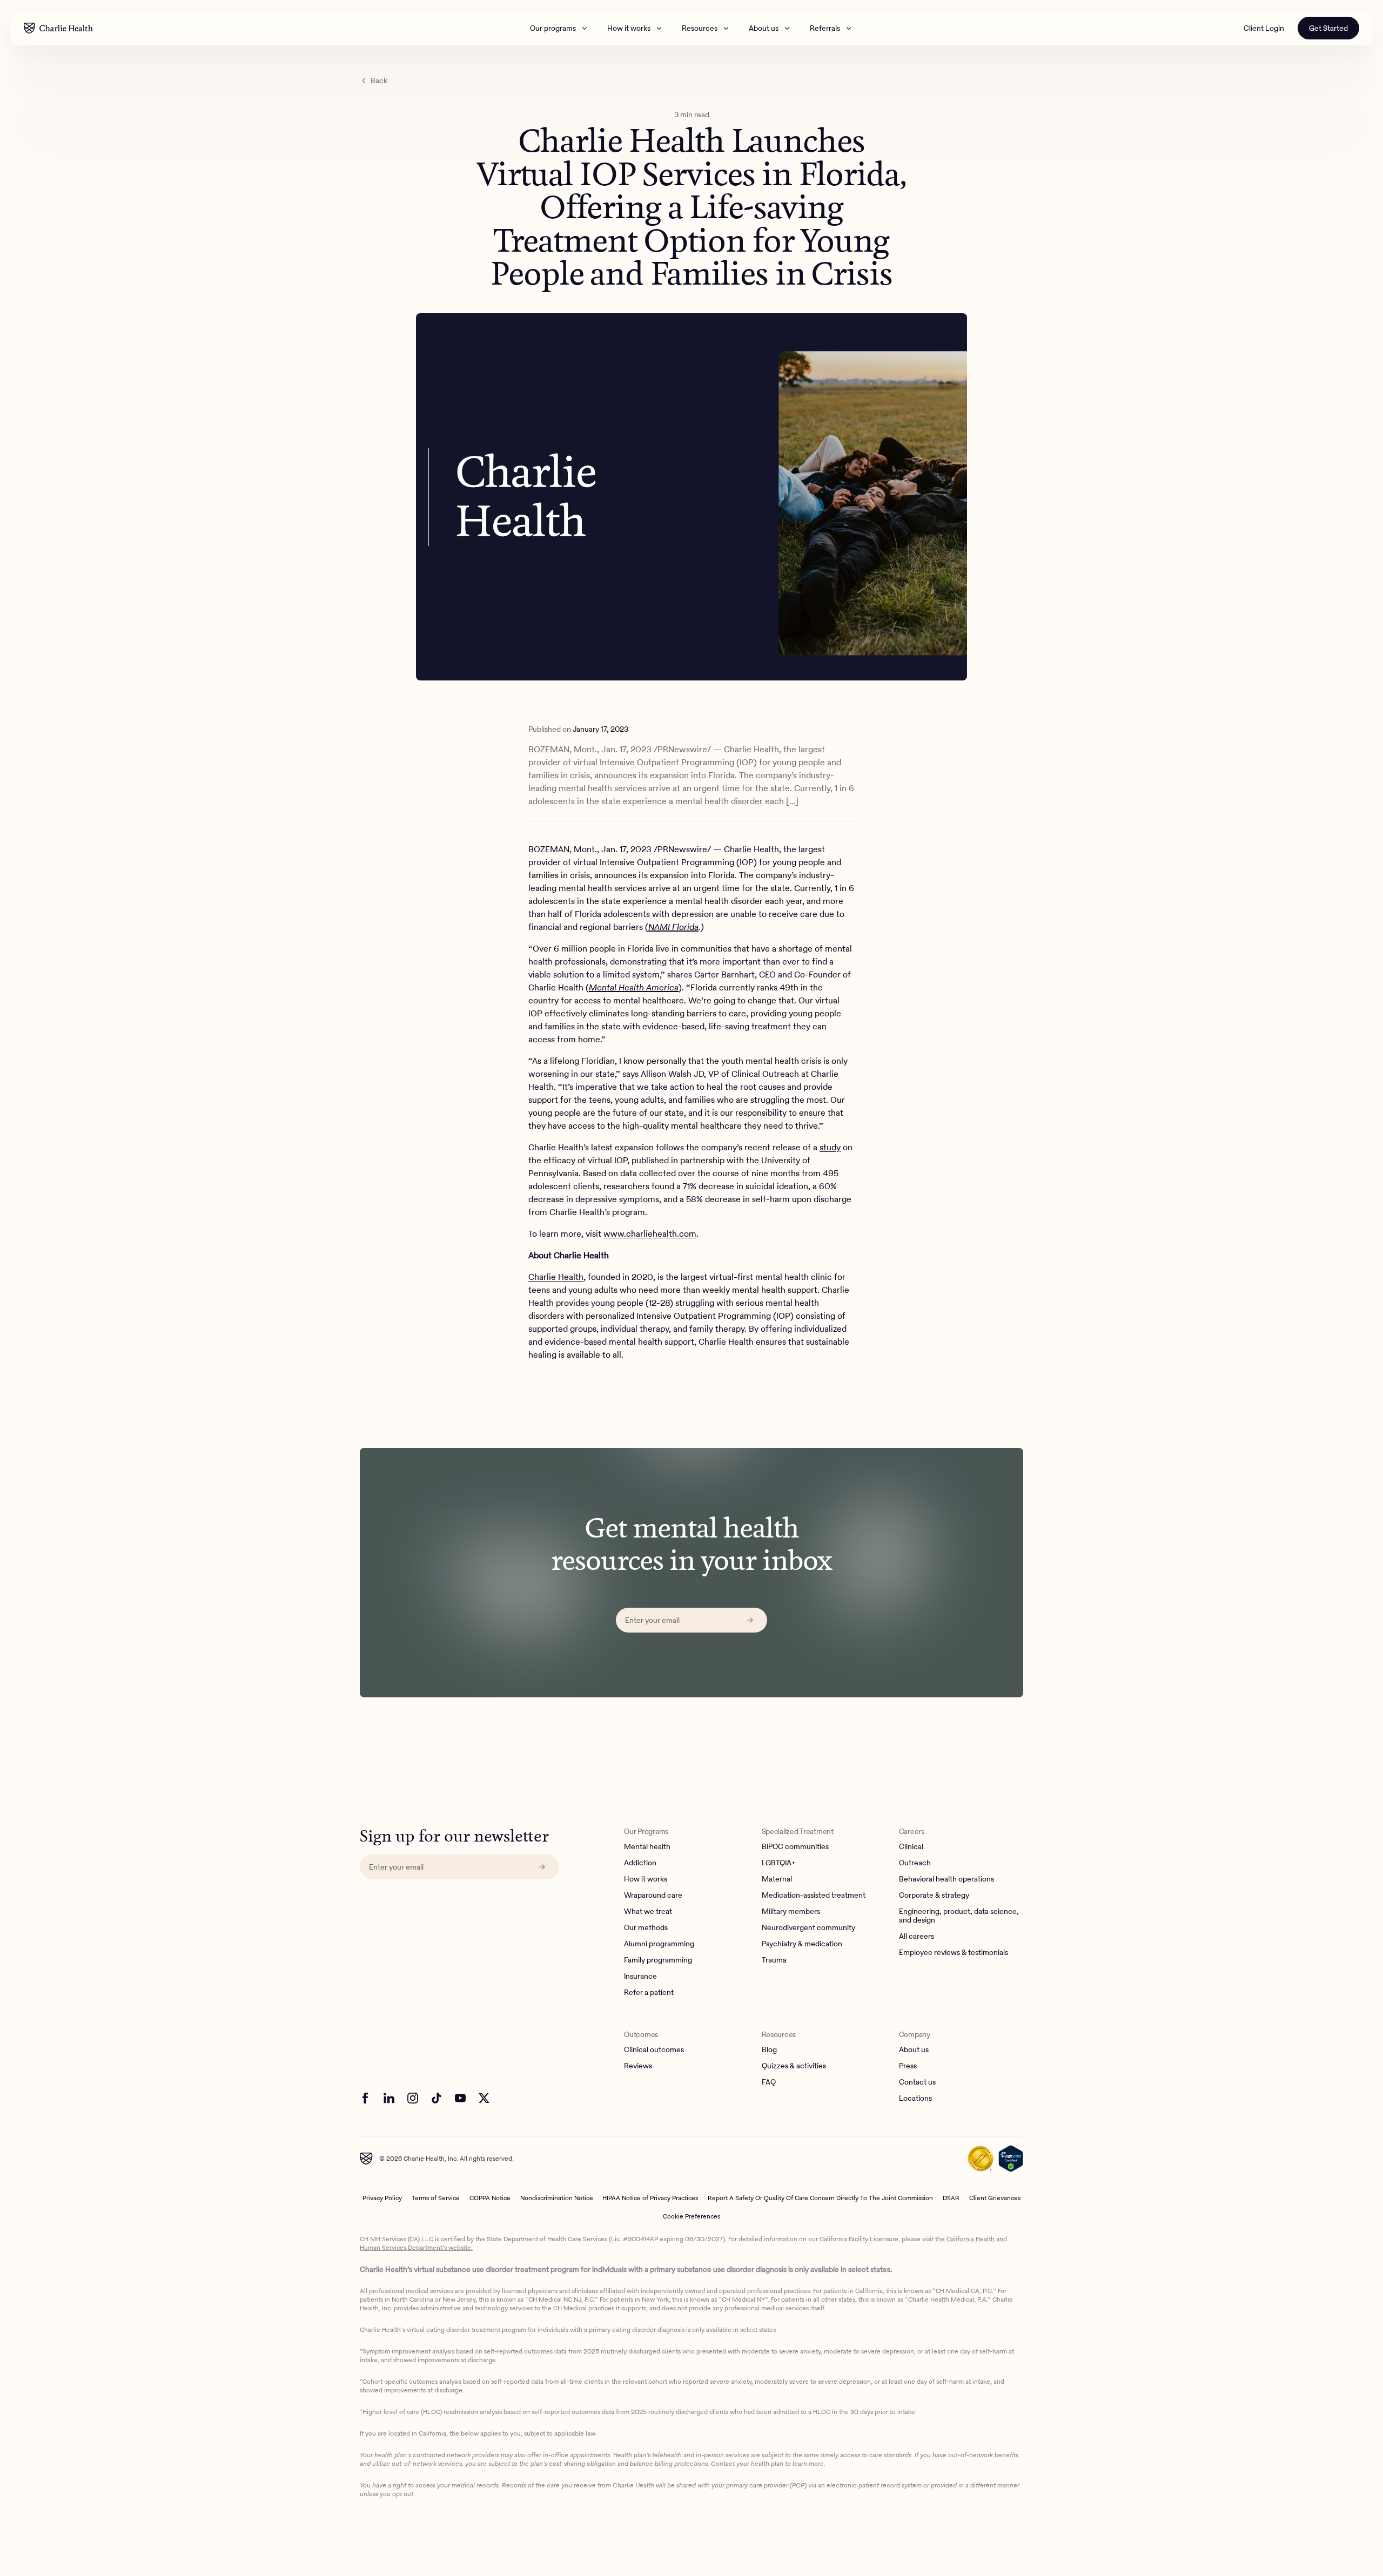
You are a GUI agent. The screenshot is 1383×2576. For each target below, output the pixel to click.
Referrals (825, 28)
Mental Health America (634, 987)
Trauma (774, 1960)
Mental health (647, 1847)
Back (379, 80)
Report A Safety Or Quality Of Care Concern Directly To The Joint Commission (820, 2198)
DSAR (951, 2198)
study (830, 1147)
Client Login (1264, 28)
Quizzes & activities (794, 2066)
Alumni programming (659, 1944)
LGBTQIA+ (778, 1863)
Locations (915, 2099)
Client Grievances (995, 2198)
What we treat (648, 1912)
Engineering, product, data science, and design (959, 1916)
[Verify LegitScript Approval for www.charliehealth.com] (1011, 2159)
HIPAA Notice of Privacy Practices (650, 2198)
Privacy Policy (382, 2198)
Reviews (638, 2066)
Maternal (777, 1879)
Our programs (553, 28)
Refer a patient (649, 1993)
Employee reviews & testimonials (954, 1953)
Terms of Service (436, 2198)
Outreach (915, 1863)
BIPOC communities (795, 1847)
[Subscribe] (750, 1620)
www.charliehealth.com (650, 1234)
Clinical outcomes (654, 2050)
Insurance (640, 1977)
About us (764, 28)
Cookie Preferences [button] (691, 2216)
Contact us (917, 2082)
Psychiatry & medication (802, 1944)
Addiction (640, 1863)
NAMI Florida (673, 927)
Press (908, 2066)
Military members (791, 1912)
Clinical (911, 1847)
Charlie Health (556, 1277)
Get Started (1328, 28)
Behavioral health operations (946, 1879)
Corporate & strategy (934, 1896)
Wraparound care (653, 1896)
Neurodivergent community (808, 1928)
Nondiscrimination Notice (557, 2198)
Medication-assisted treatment (814, 1896)
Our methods (646, 1928)
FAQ (769, 2082)
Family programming (658, 1960)
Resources (700, 28)
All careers (917, 1937)
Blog (769, 2050)
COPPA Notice (490, 2198)
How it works (629, 28)
